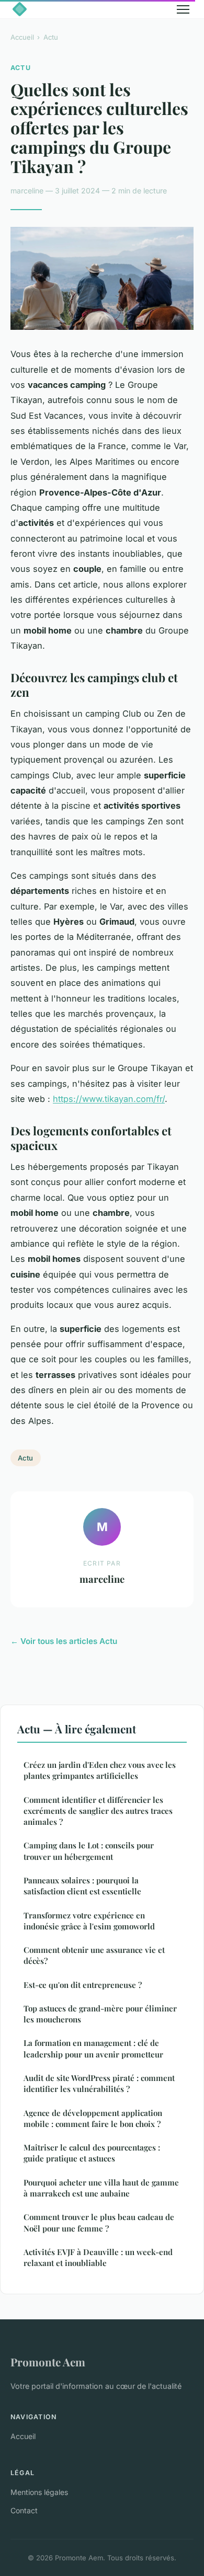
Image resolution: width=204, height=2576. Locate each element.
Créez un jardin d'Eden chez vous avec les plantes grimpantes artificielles (100, 1770)
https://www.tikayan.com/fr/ (109, 1099)
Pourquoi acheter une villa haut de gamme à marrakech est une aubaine (101, 2188)
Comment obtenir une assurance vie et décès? (94, 1955)
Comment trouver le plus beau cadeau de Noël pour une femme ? (99, 2222)
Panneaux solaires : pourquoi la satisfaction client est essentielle (82, 1886)
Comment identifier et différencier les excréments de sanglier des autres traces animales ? (98, 1811)
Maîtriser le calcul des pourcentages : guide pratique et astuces (92, 2153)
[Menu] (183, 9)
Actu (51, 37)
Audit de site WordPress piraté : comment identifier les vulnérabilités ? (99, 2083)
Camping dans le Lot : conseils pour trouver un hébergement (89, 1851)
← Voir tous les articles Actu (64, 1641)
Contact (24, 2510)
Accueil (22, 37)
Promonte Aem (48, 2362)
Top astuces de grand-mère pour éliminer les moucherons (100, 2014)
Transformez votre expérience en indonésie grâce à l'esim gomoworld (89, 1921)
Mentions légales (39, 2492)
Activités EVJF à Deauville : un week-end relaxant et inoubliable (98, 2257)
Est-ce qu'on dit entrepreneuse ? (83, 1985)
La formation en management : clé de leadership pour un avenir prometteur (93, 2048)
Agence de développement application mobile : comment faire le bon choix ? (93, 2118)
